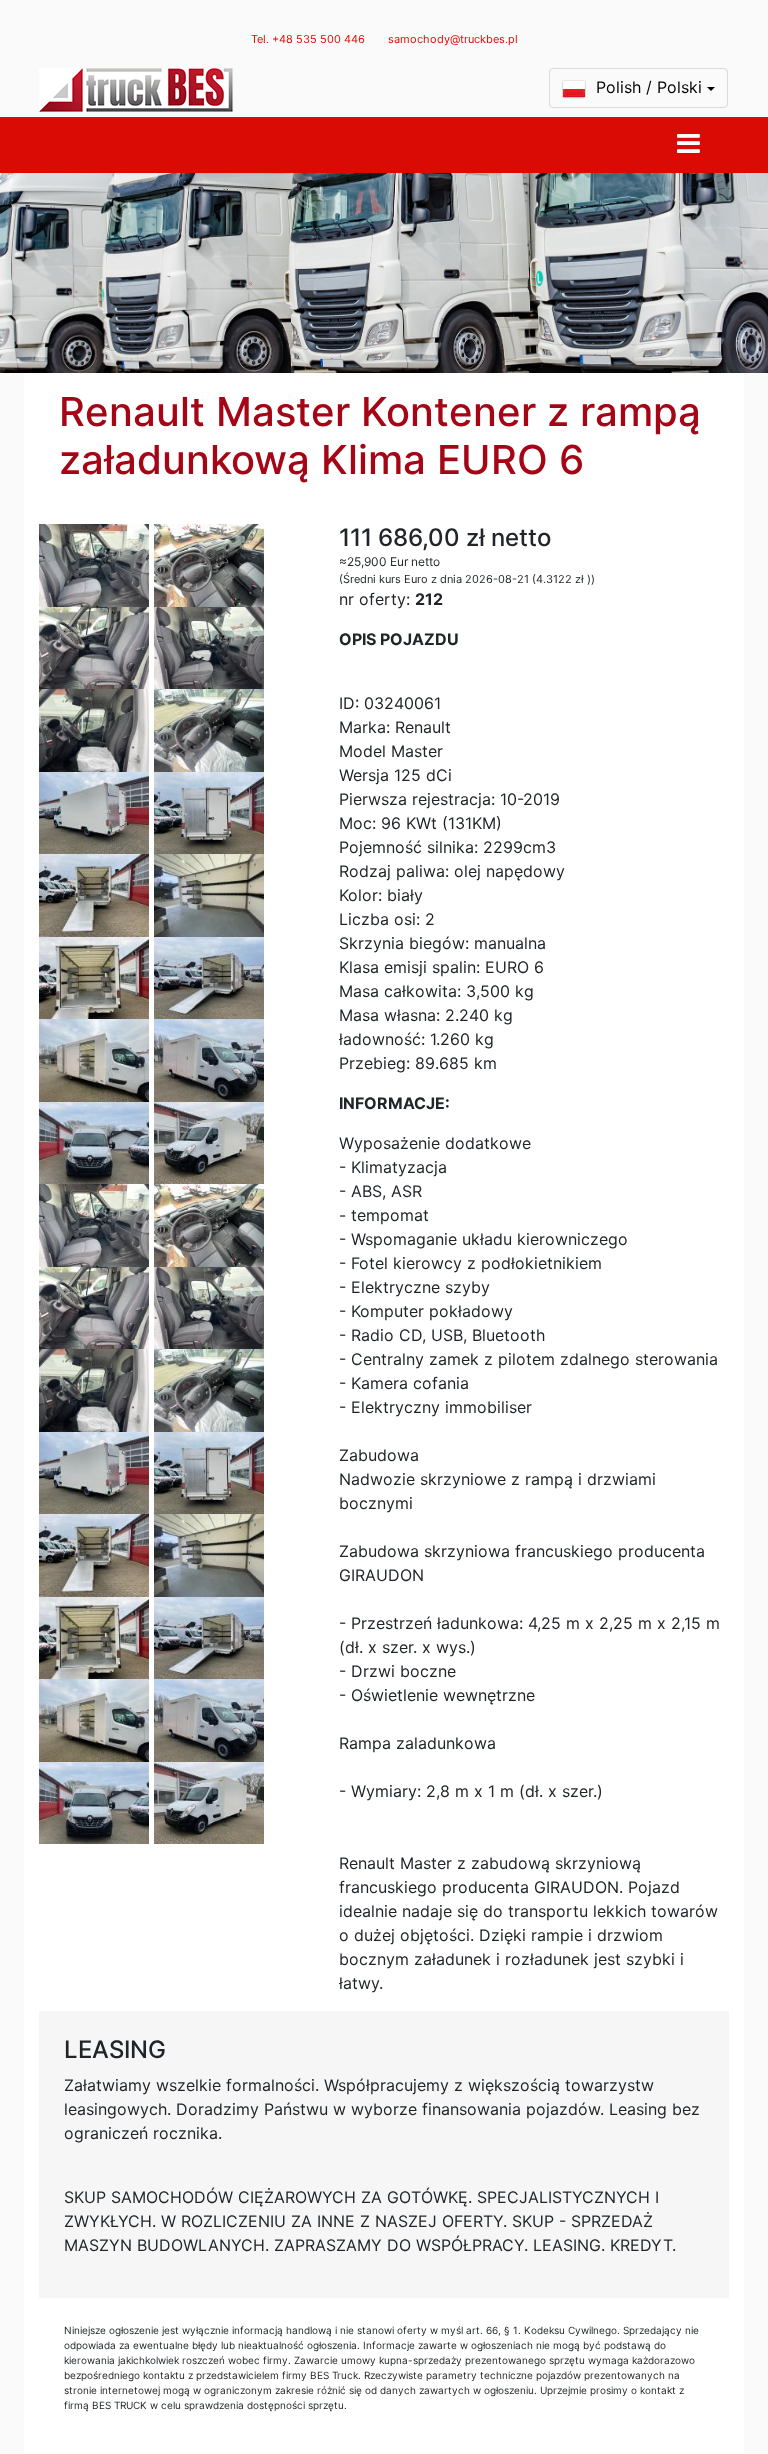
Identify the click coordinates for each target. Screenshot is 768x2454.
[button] (638, 88)
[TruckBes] (136, 90)
